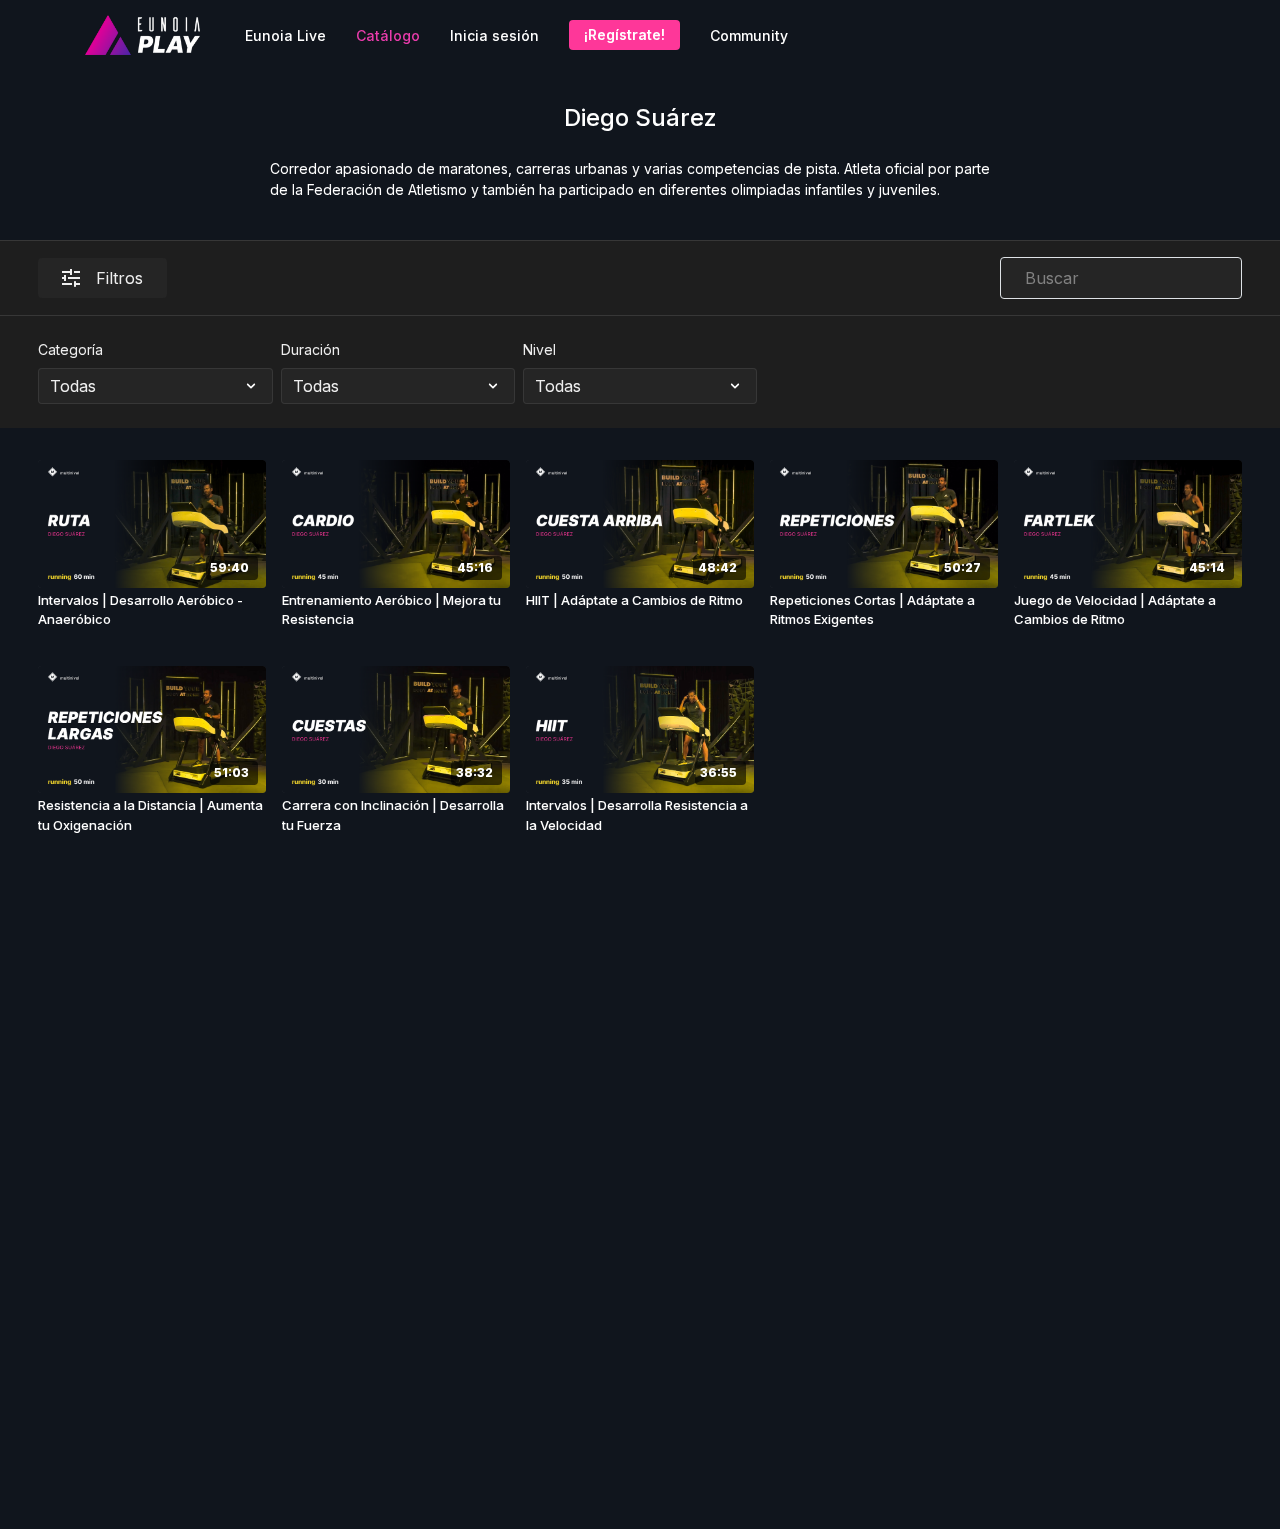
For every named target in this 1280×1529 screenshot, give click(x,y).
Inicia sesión (494, 35)
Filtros (119, 278)
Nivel (539, 349)
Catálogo (388, 35)
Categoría (70, 349)
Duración (310, 349)
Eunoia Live (285, 35)
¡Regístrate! (624, 34)
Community (749, 35)
